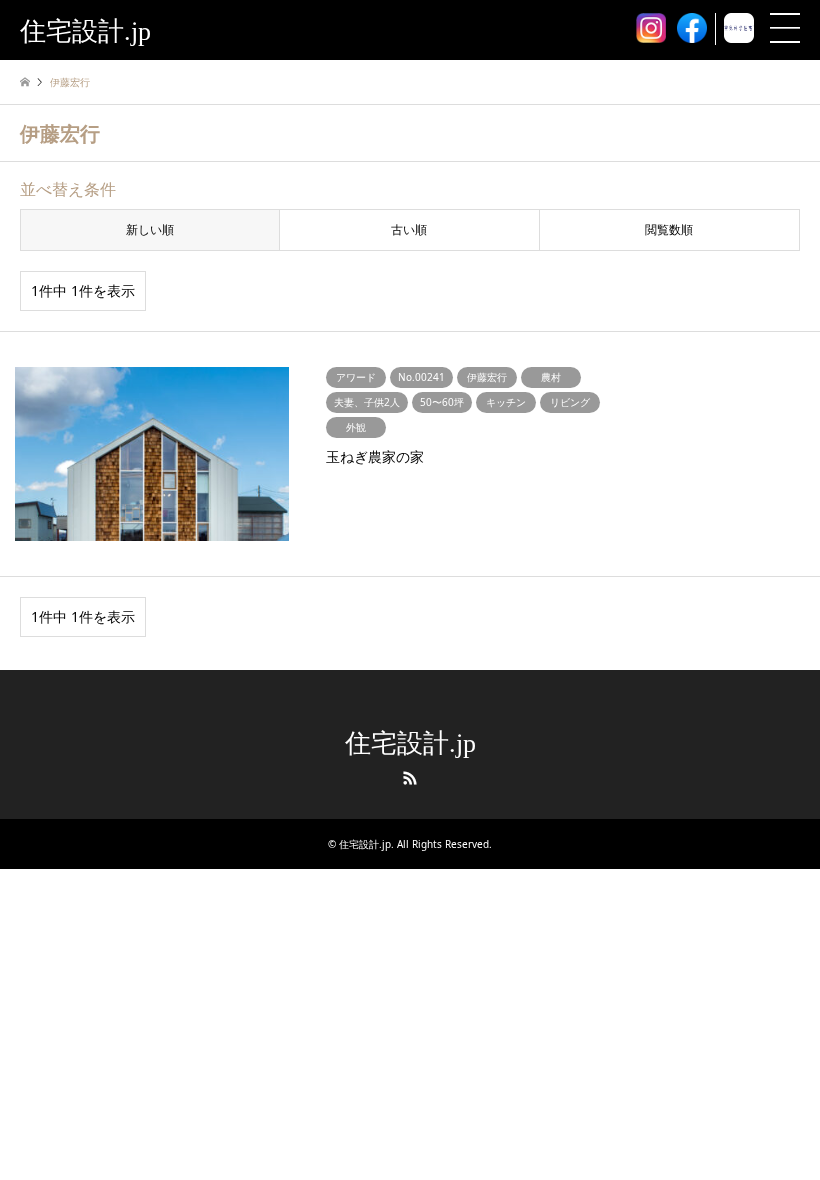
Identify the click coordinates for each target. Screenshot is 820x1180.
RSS (410, 778)
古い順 (409, 229)
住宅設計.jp (410, 743)
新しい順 (150, 229)
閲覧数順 (669, 229)
